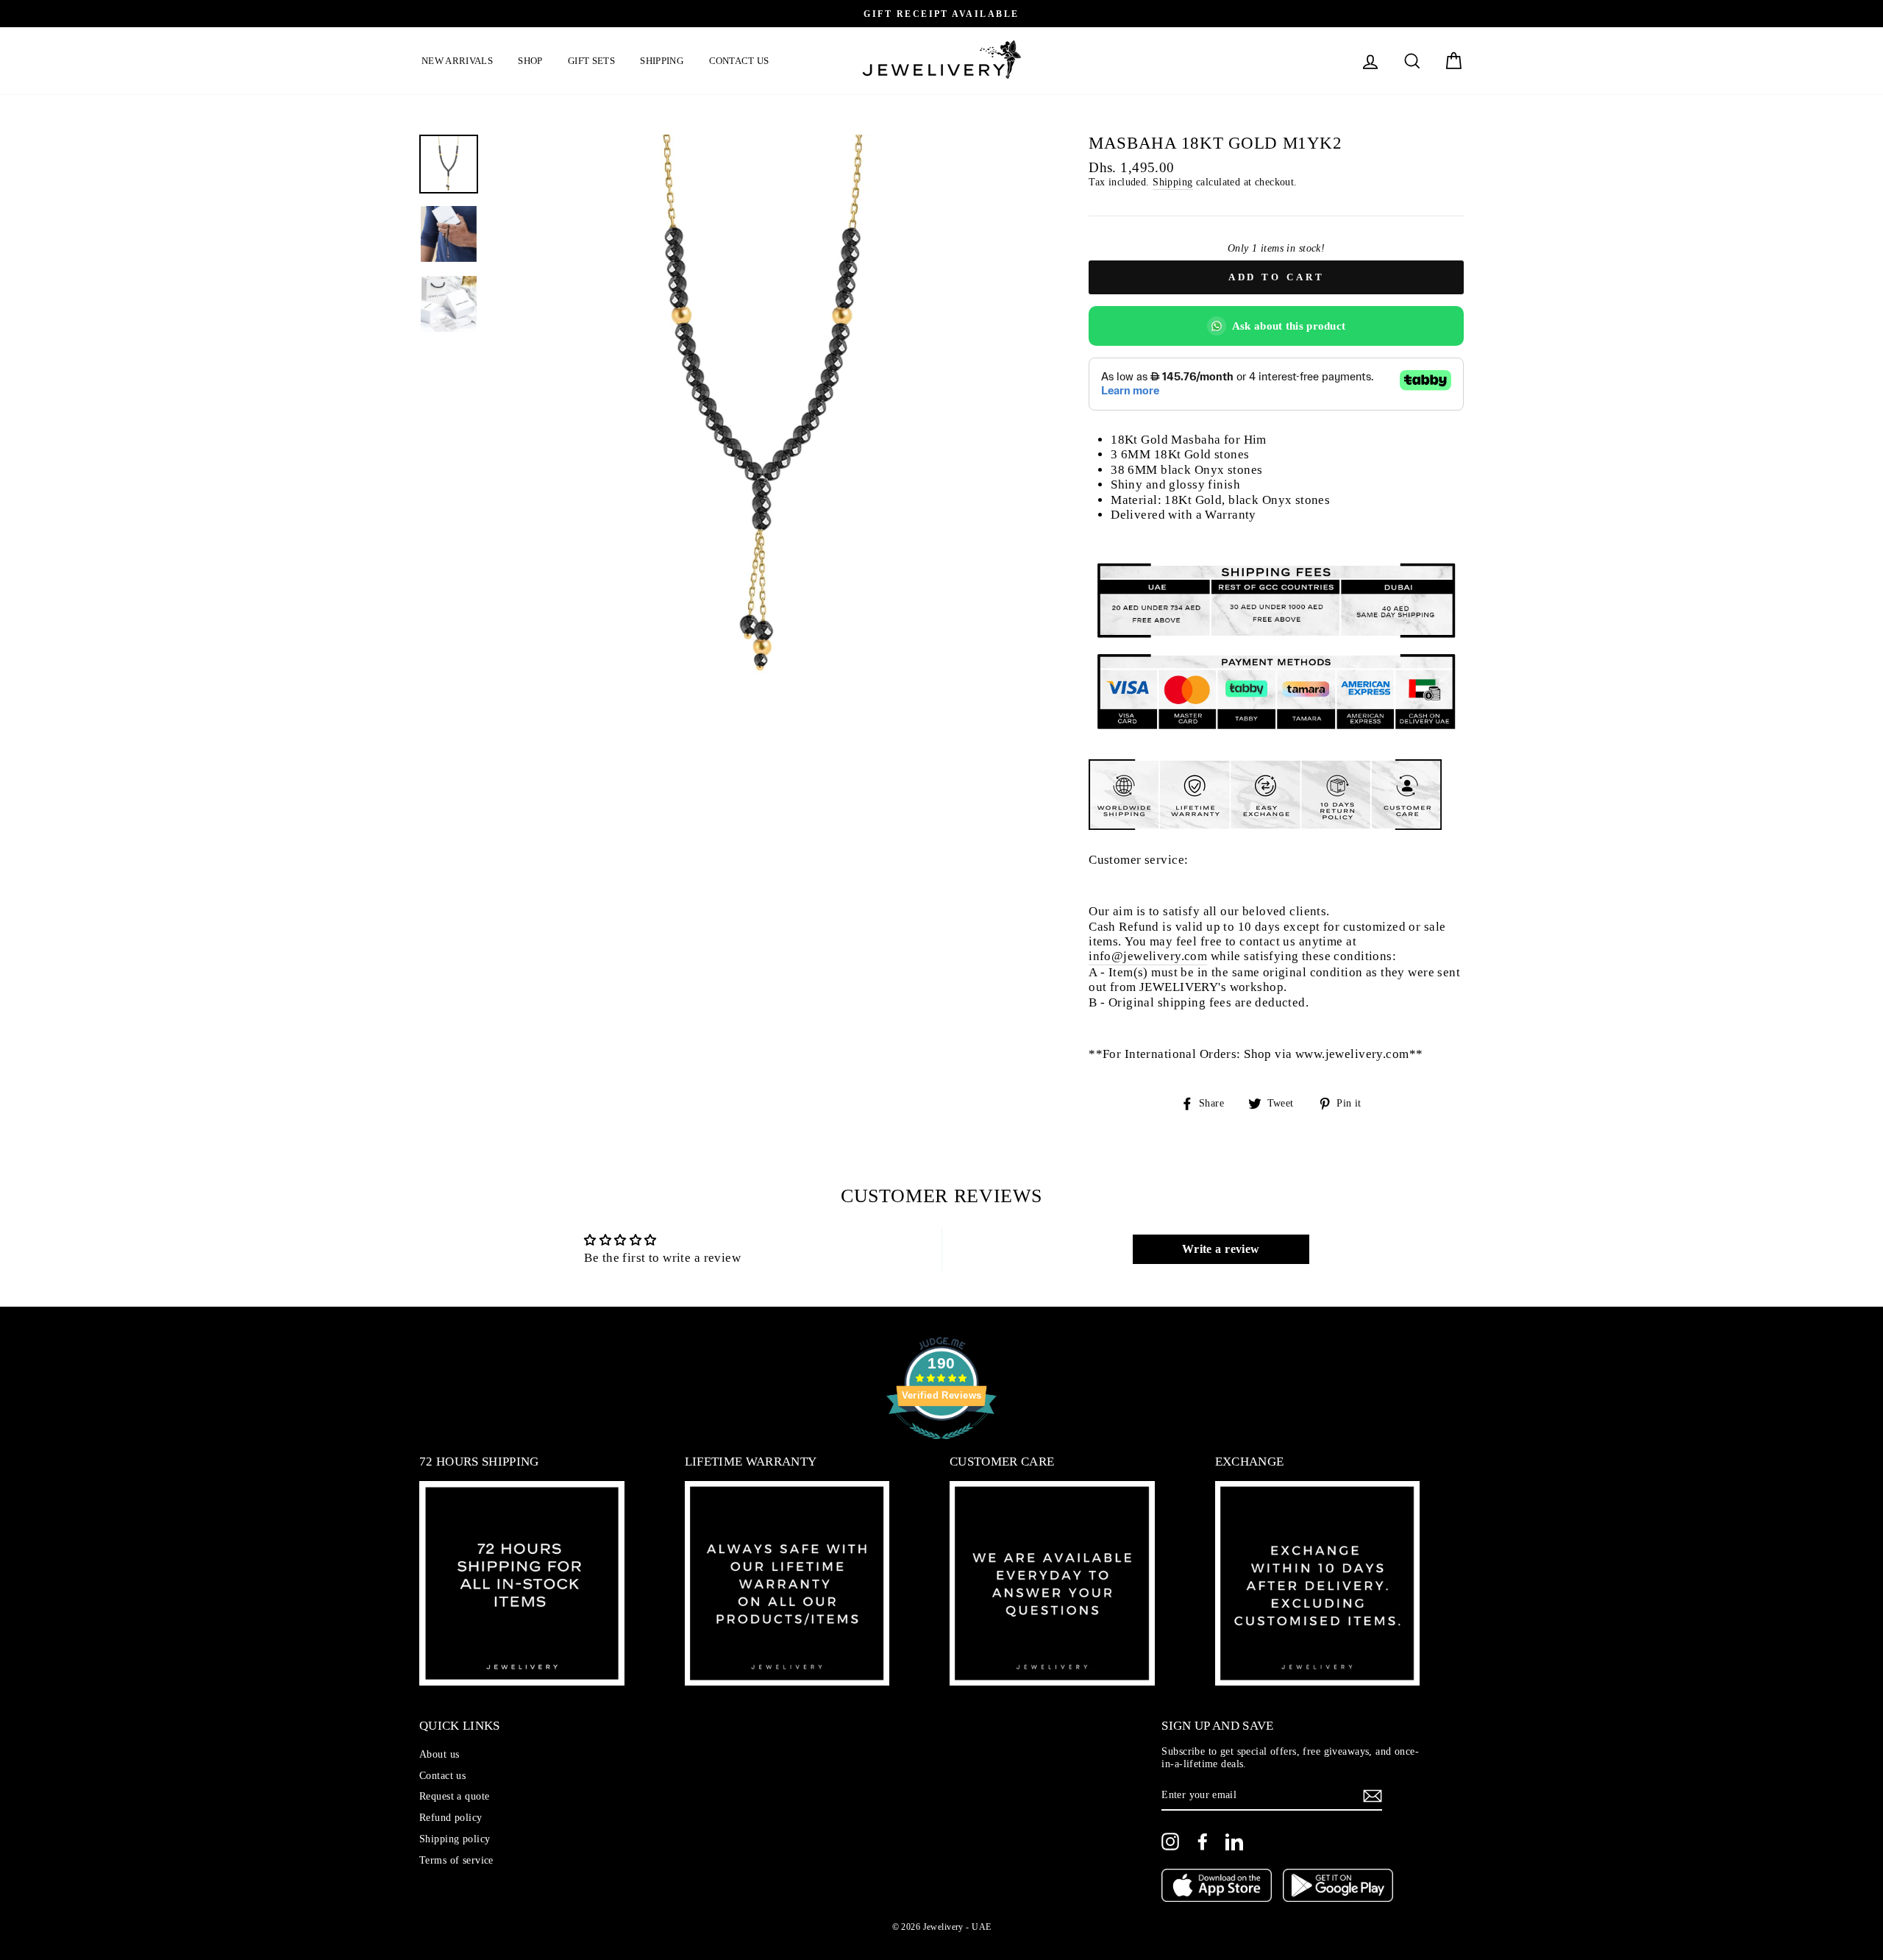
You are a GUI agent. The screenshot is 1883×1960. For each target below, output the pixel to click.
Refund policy (451, 1817)
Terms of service (456, 1860)
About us (439, 1754)
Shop (530, 61)
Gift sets (591, 61)
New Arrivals (457, 61)
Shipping (662, 61)
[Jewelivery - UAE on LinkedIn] (1234, 1842)
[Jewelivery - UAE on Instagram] (1170, 1842)
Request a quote (454, 1796)
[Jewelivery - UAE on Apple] (1217, 1887)
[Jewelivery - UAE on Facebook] (1203, 1842)
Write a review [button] (1221, 1249)
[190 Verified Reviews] (941, 1447)
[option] (1147, 14)
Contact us (739, 61)
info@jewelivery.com (1148, 956)
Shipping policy (455, 1839)
